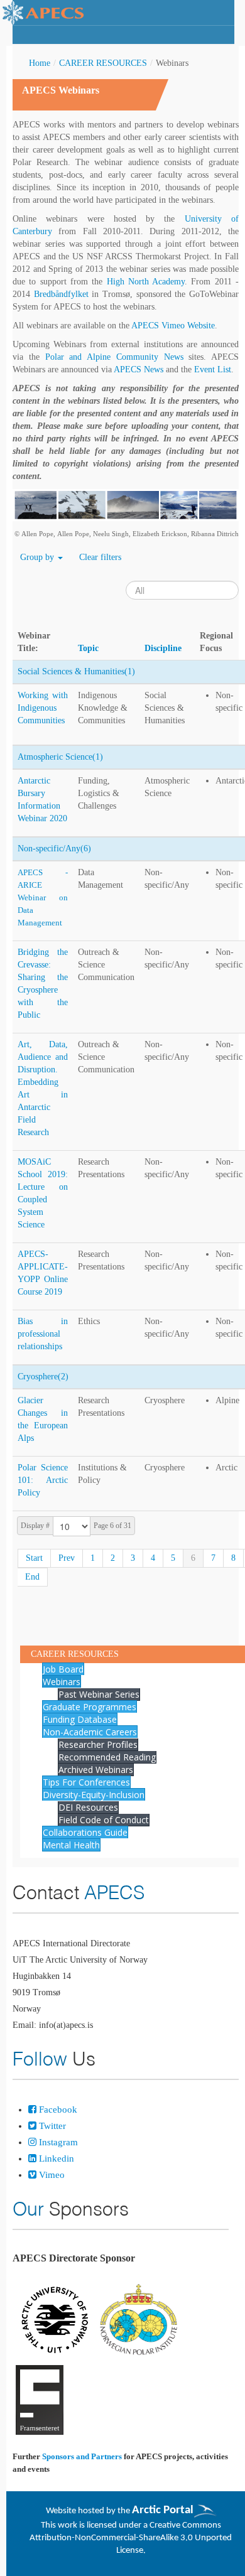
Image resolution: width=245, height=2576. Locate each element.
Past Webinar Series (99, 1694)
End (32, 1577)
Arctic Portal (163, 2510)
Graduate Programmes (90, 1707)
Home (40, 63)
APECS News (139, 369)
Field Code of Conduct (104, 1820)
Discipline (163, 648)
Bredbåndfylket (61, 294)
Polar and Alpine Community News (114, 357)
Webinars (62, 1682)
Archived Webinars (96, 1770)
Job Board (63, 1669)
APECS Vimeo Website (173, 326)
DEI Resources (88, 1807)
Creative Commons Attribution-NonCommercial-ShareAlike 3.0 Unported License (131, 2538)
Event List (213, 369)
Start (34, 1558)
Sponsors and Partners (82, 2456)
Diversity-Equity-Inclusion (94, 1795)
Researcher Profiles (98, 1744)
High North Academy (146, 282)
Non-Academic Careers (90, 1732)
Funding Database (80, 1719)
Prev (67, 1558)
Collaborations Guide (85, 1832)
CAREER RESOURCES (103, 63)
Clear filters (100, 557)
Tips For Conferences (86, 1782)
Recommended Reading (107, 1757)
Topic (88, 648)
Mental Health (71, 1845)
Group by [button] (38, 557)
